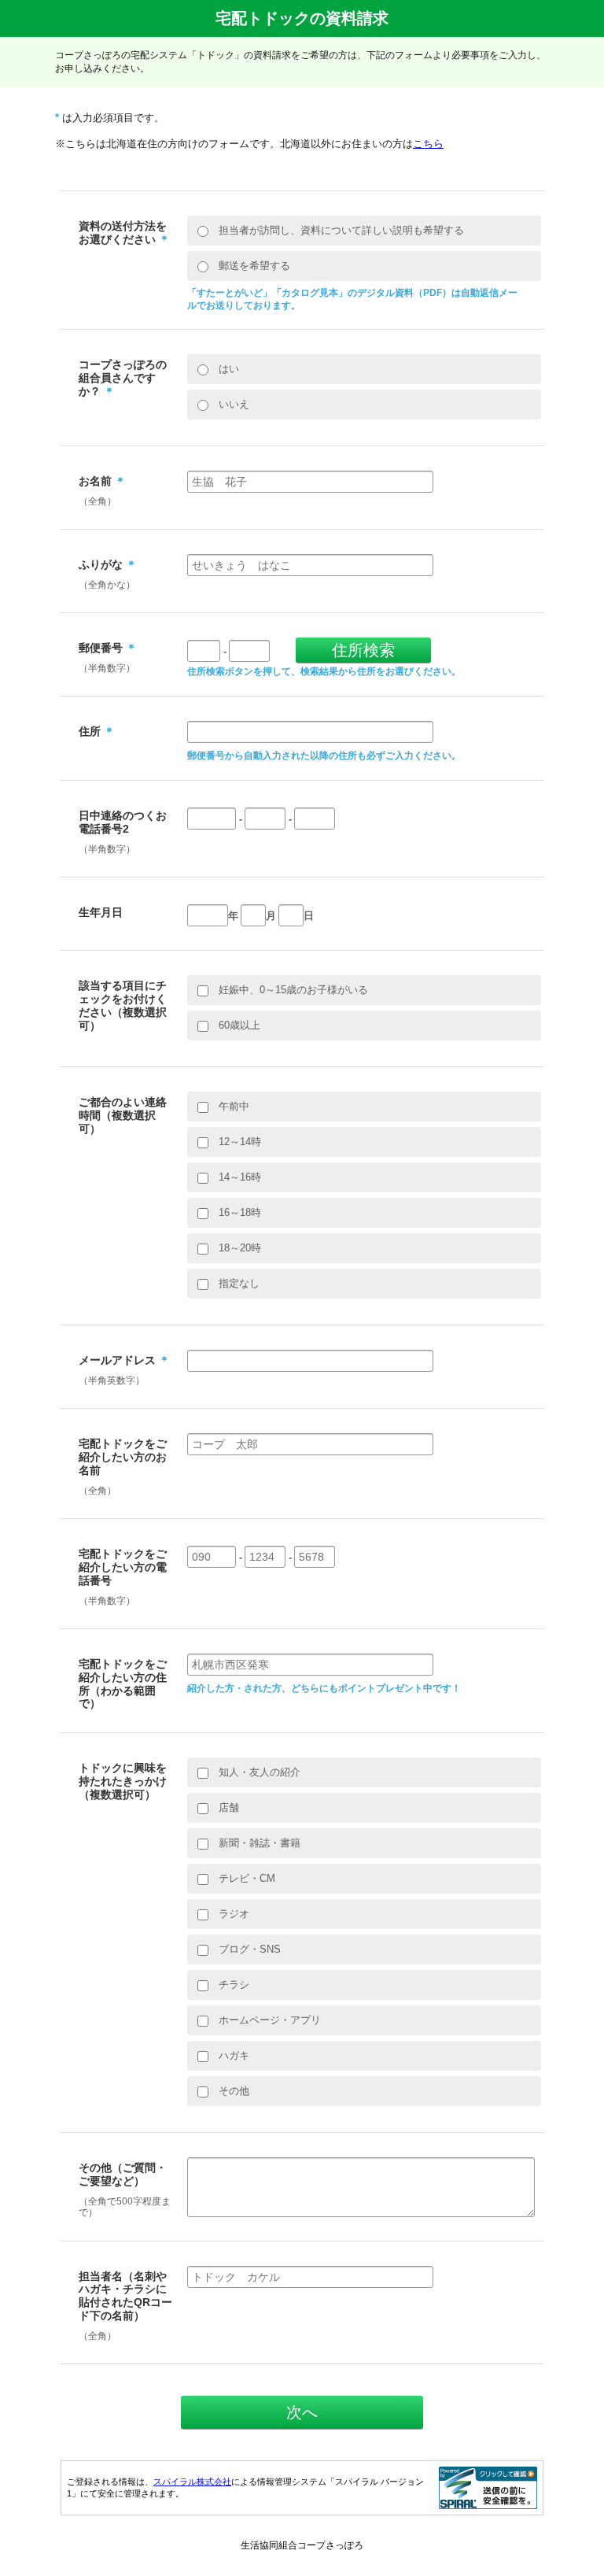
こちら (428, 144)
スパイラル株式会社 (192, 2482)
